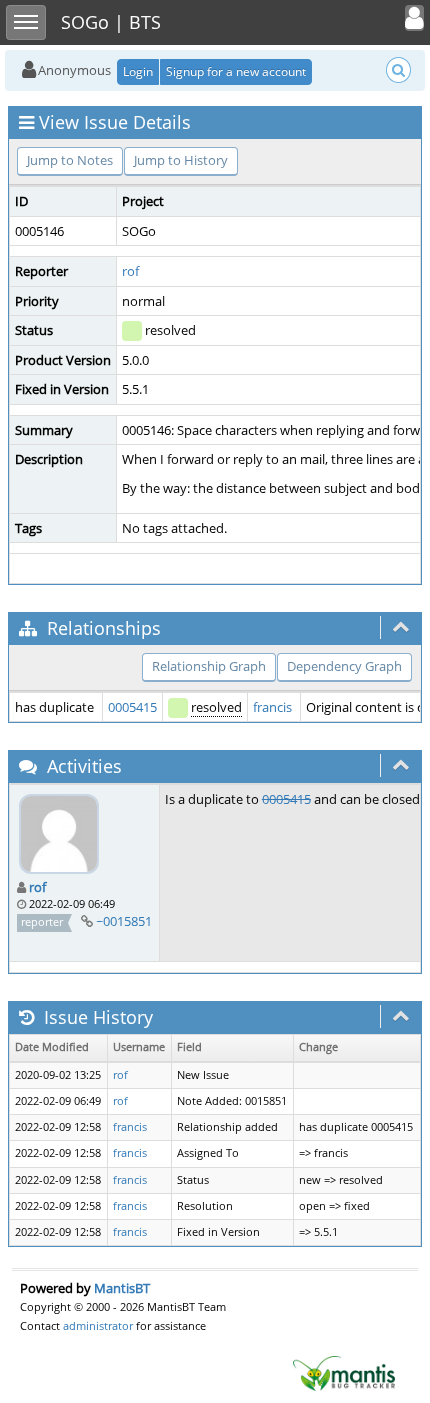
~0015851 (124, 921)
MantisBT (122, 1288)
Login (138, 71)
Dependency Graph (344, 666)
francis (272, 707)
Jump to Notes (70, 160)
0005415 (132, 707)
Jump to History (181, 160)
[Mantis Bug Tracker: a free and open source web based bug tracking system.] (344, 1372)
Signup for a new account (236, 71)
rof (130, 271)
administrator (98, 1325)
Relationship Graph (209, 666)
